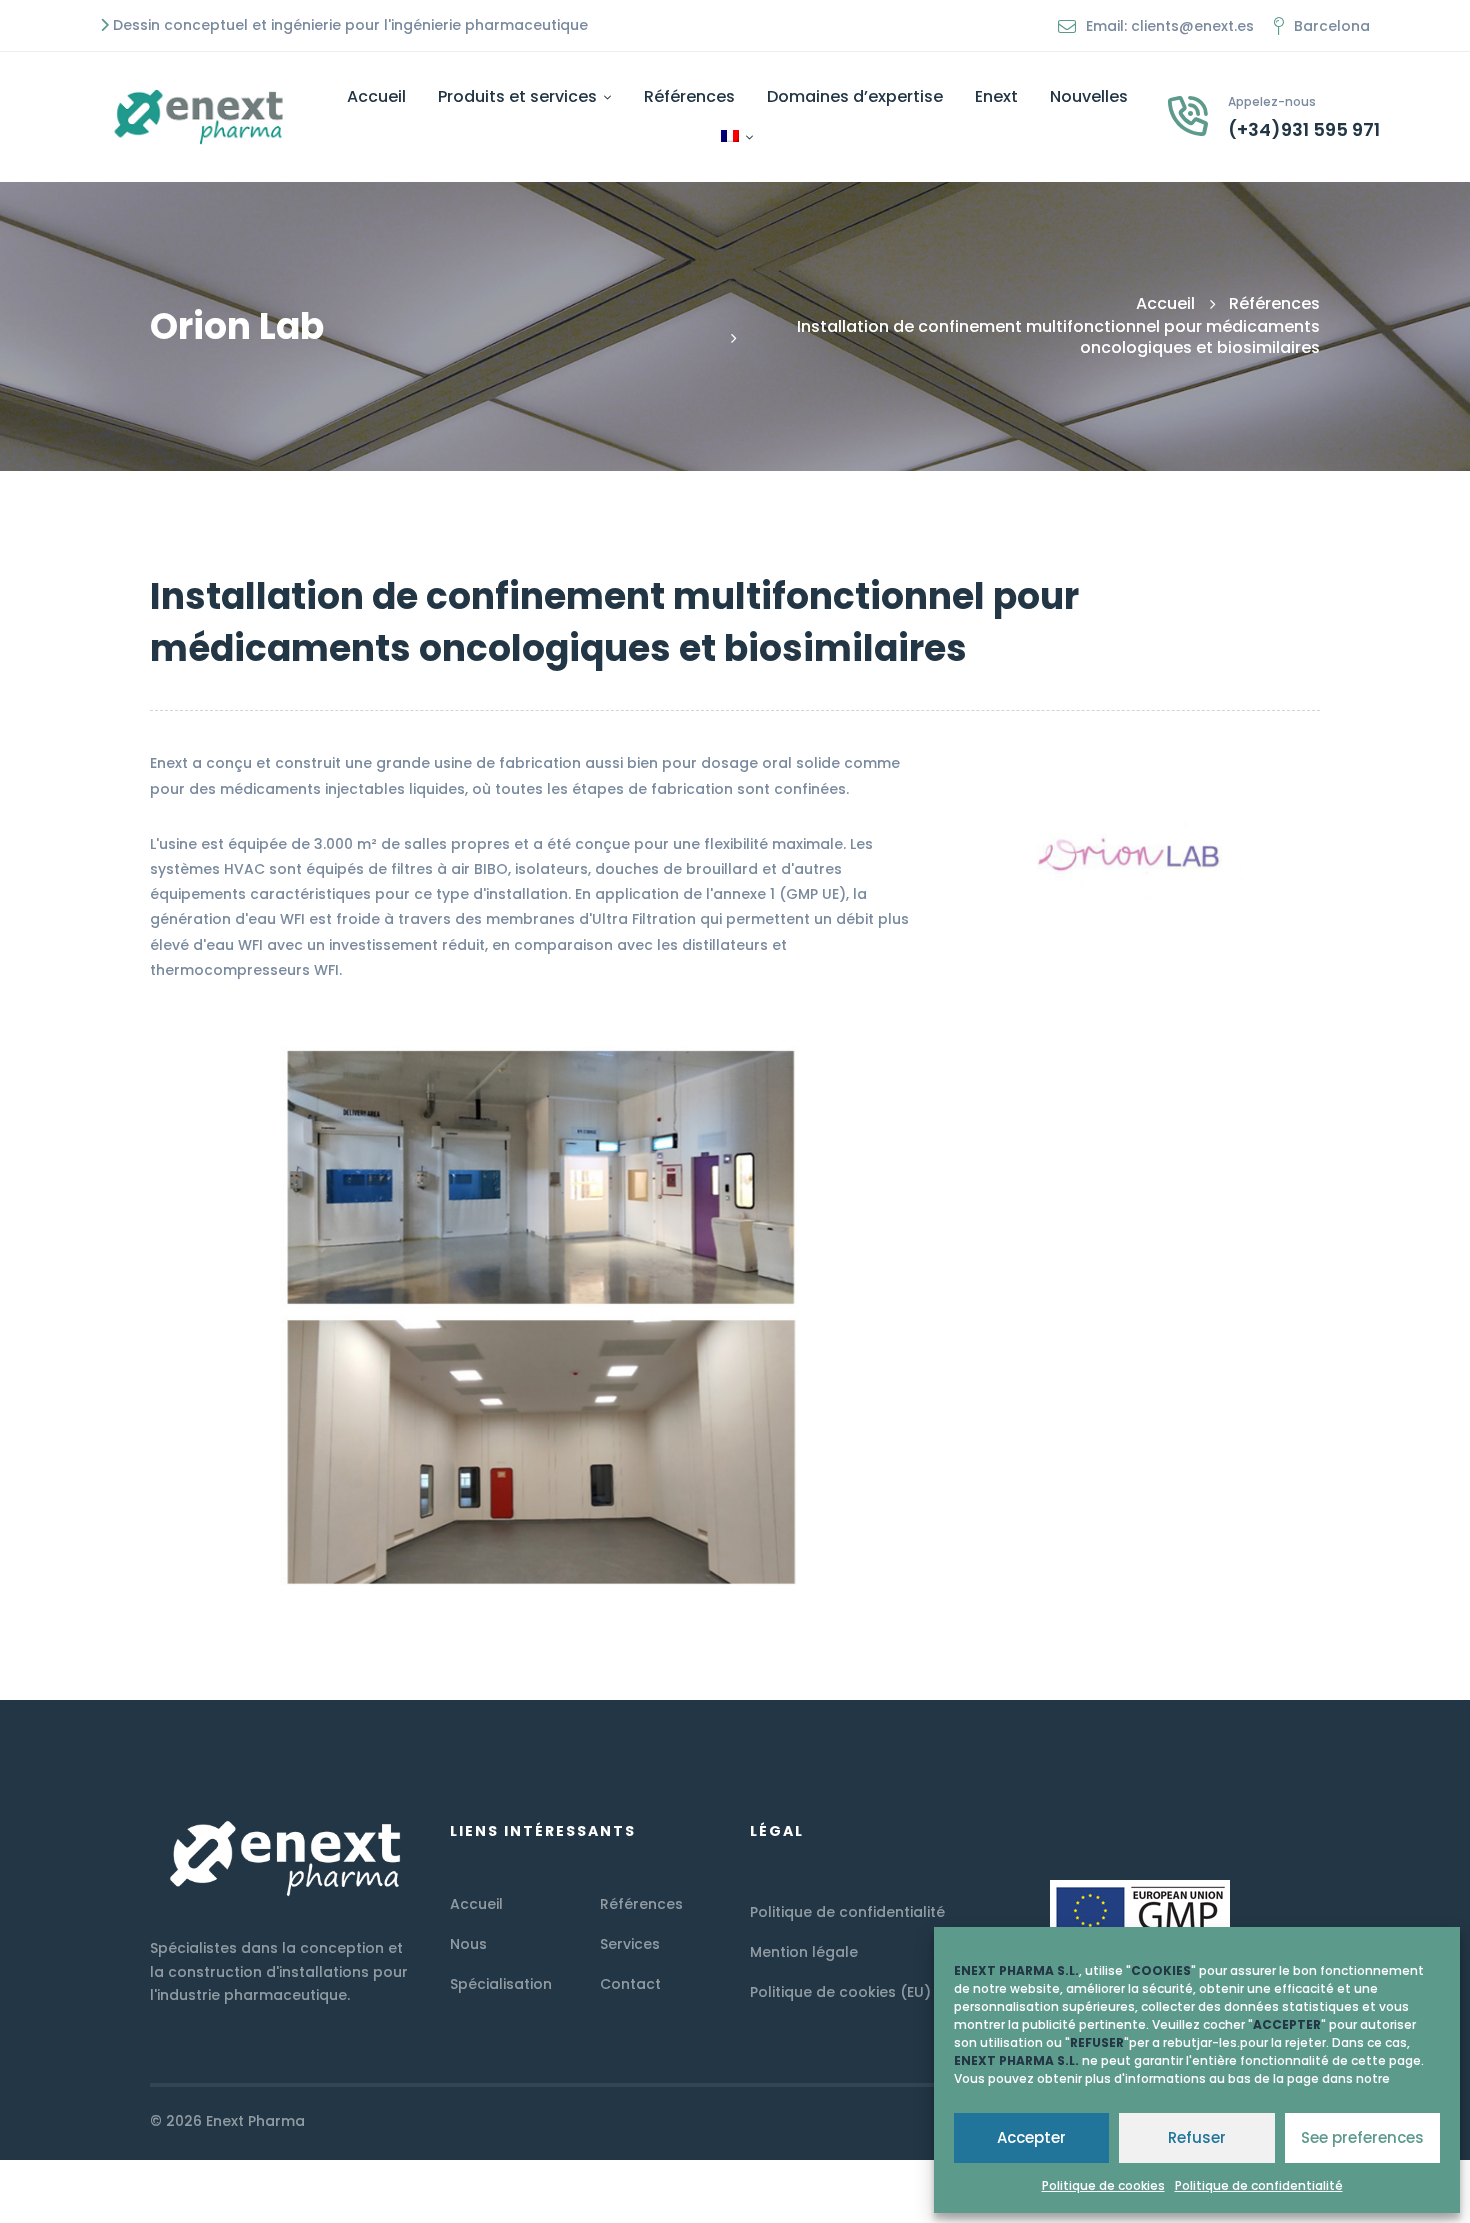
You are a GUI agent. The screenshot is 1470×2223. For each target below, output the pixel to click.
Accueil (1165, 303)
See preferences (1362, 2137)
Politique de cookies (1103, 2185)
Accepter (1031, 2137)
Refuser (1197, 2137)
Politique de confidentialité (1259, 2185)
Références (1274, 303)
